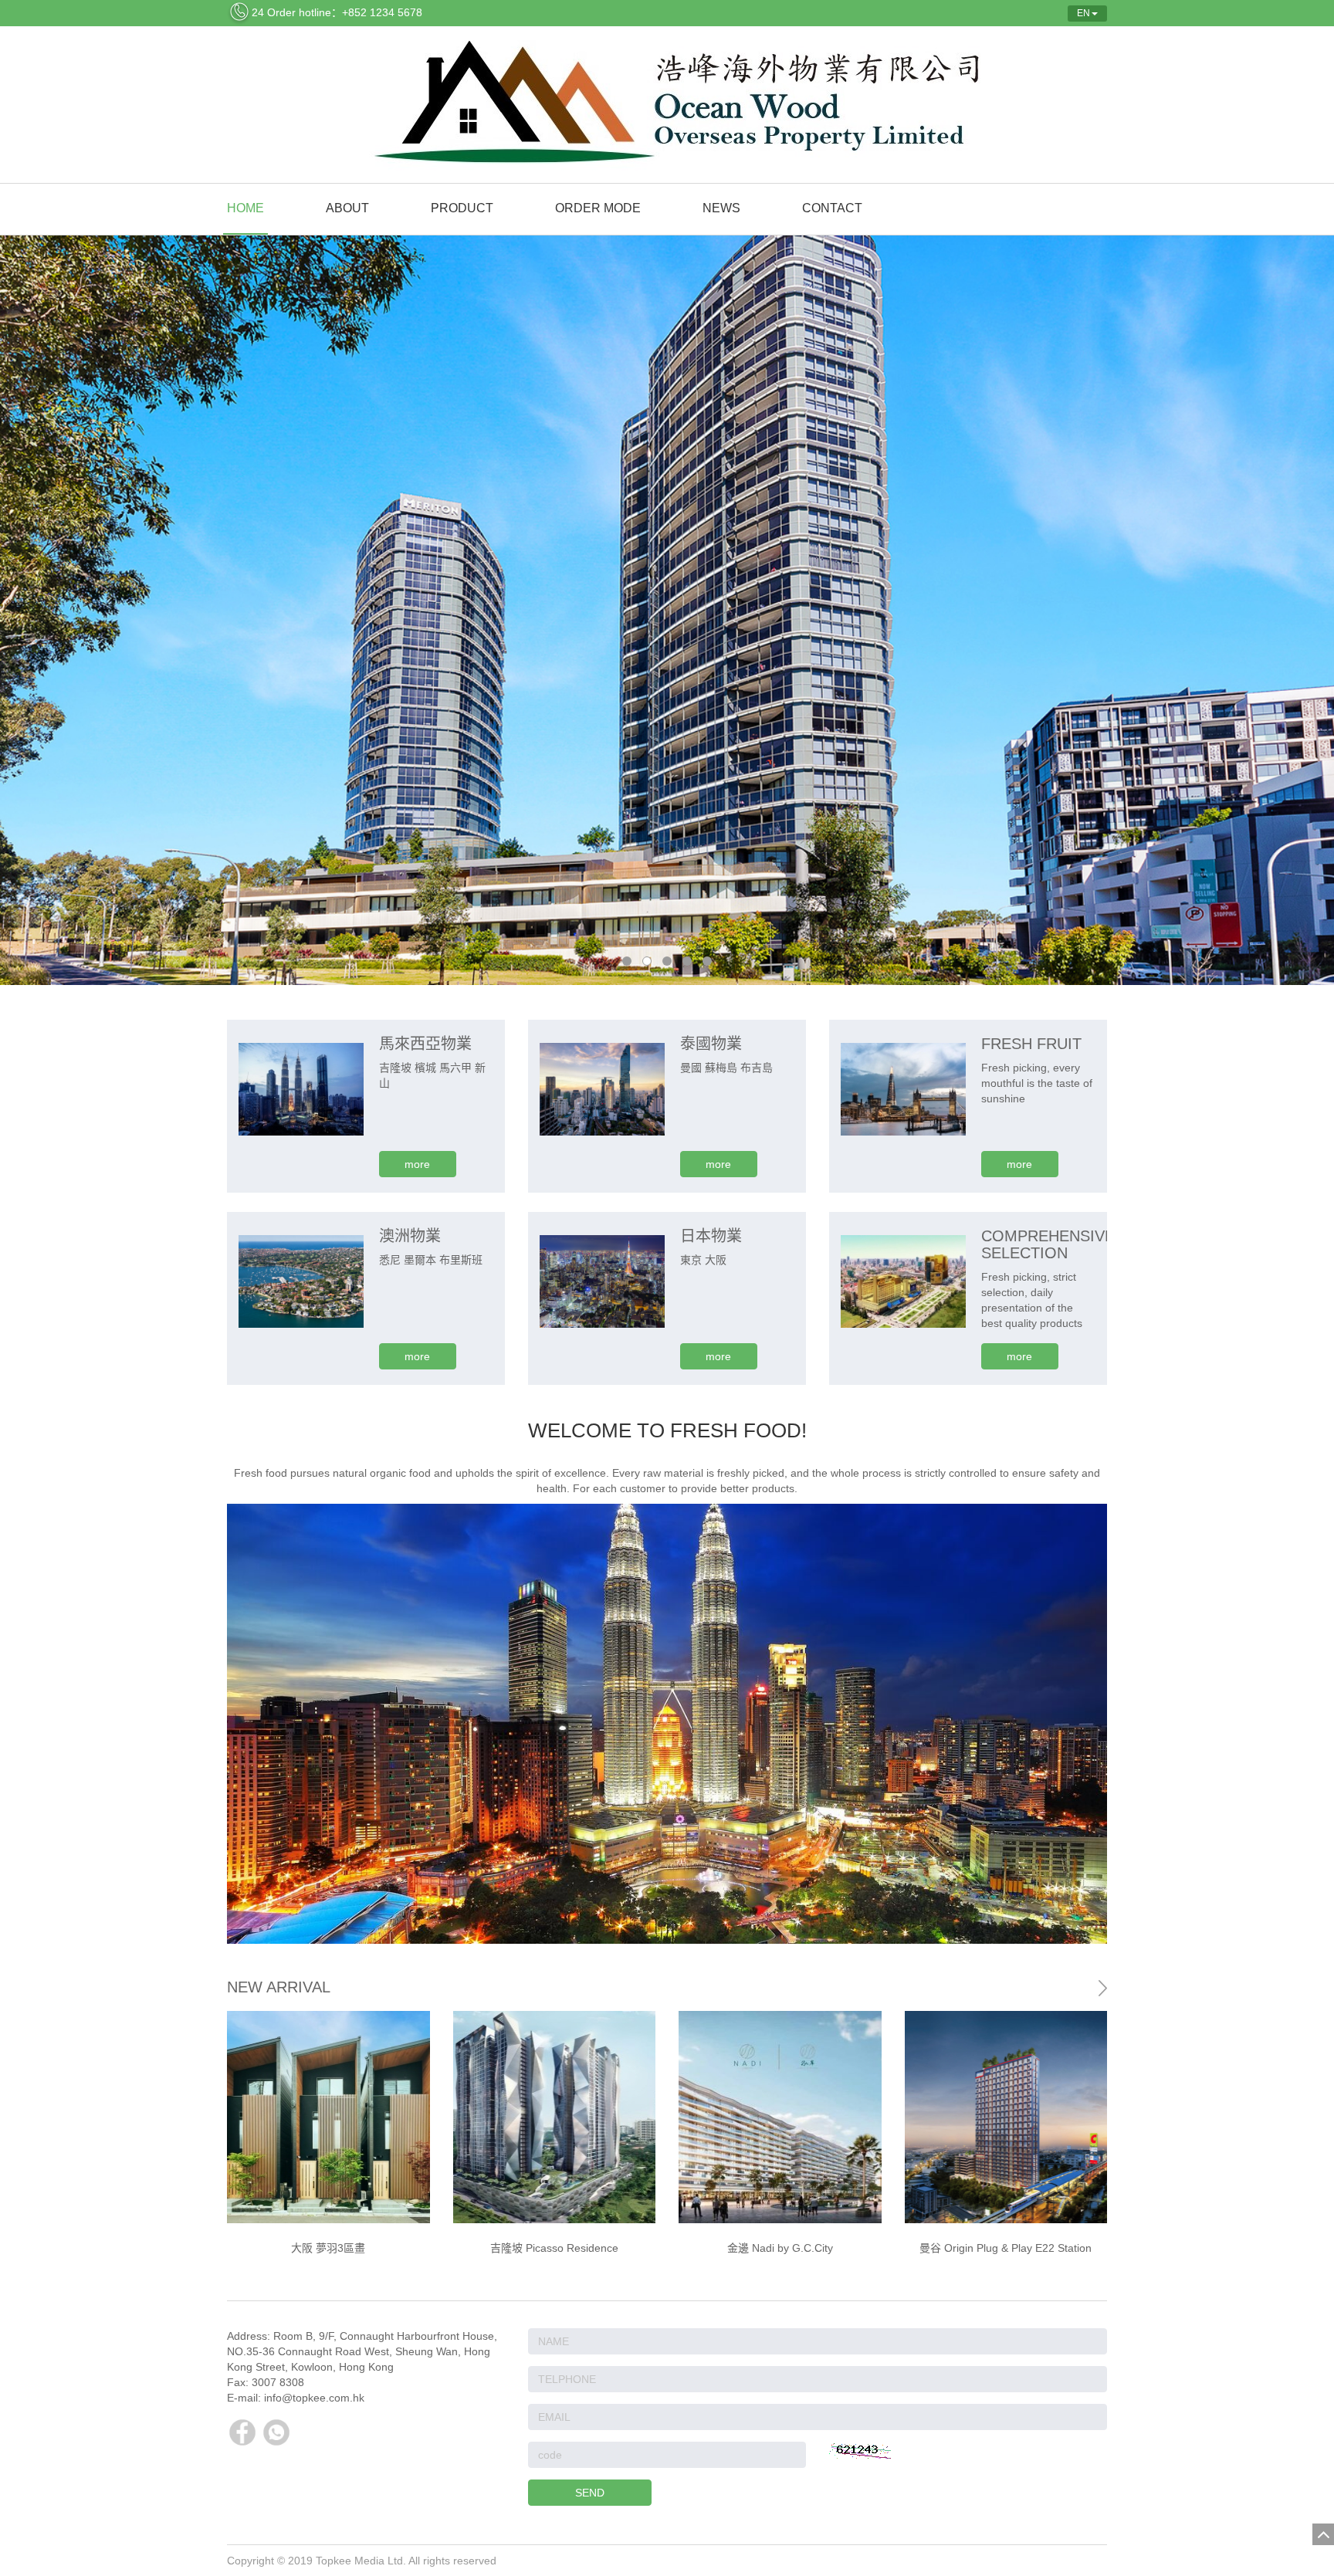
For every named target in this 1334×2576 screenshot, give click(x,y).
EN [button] (1083, 13)
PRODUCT (462, 208)
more (417, 1164)
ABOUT (347, 208)
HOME (245, 208)
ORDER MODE (598, 208)
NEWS (721, 208)
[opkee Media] (667, 105)
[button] (1089, 2138)
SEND (590, 2493)
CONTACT (832, 208)
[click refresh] (860, 2451)
